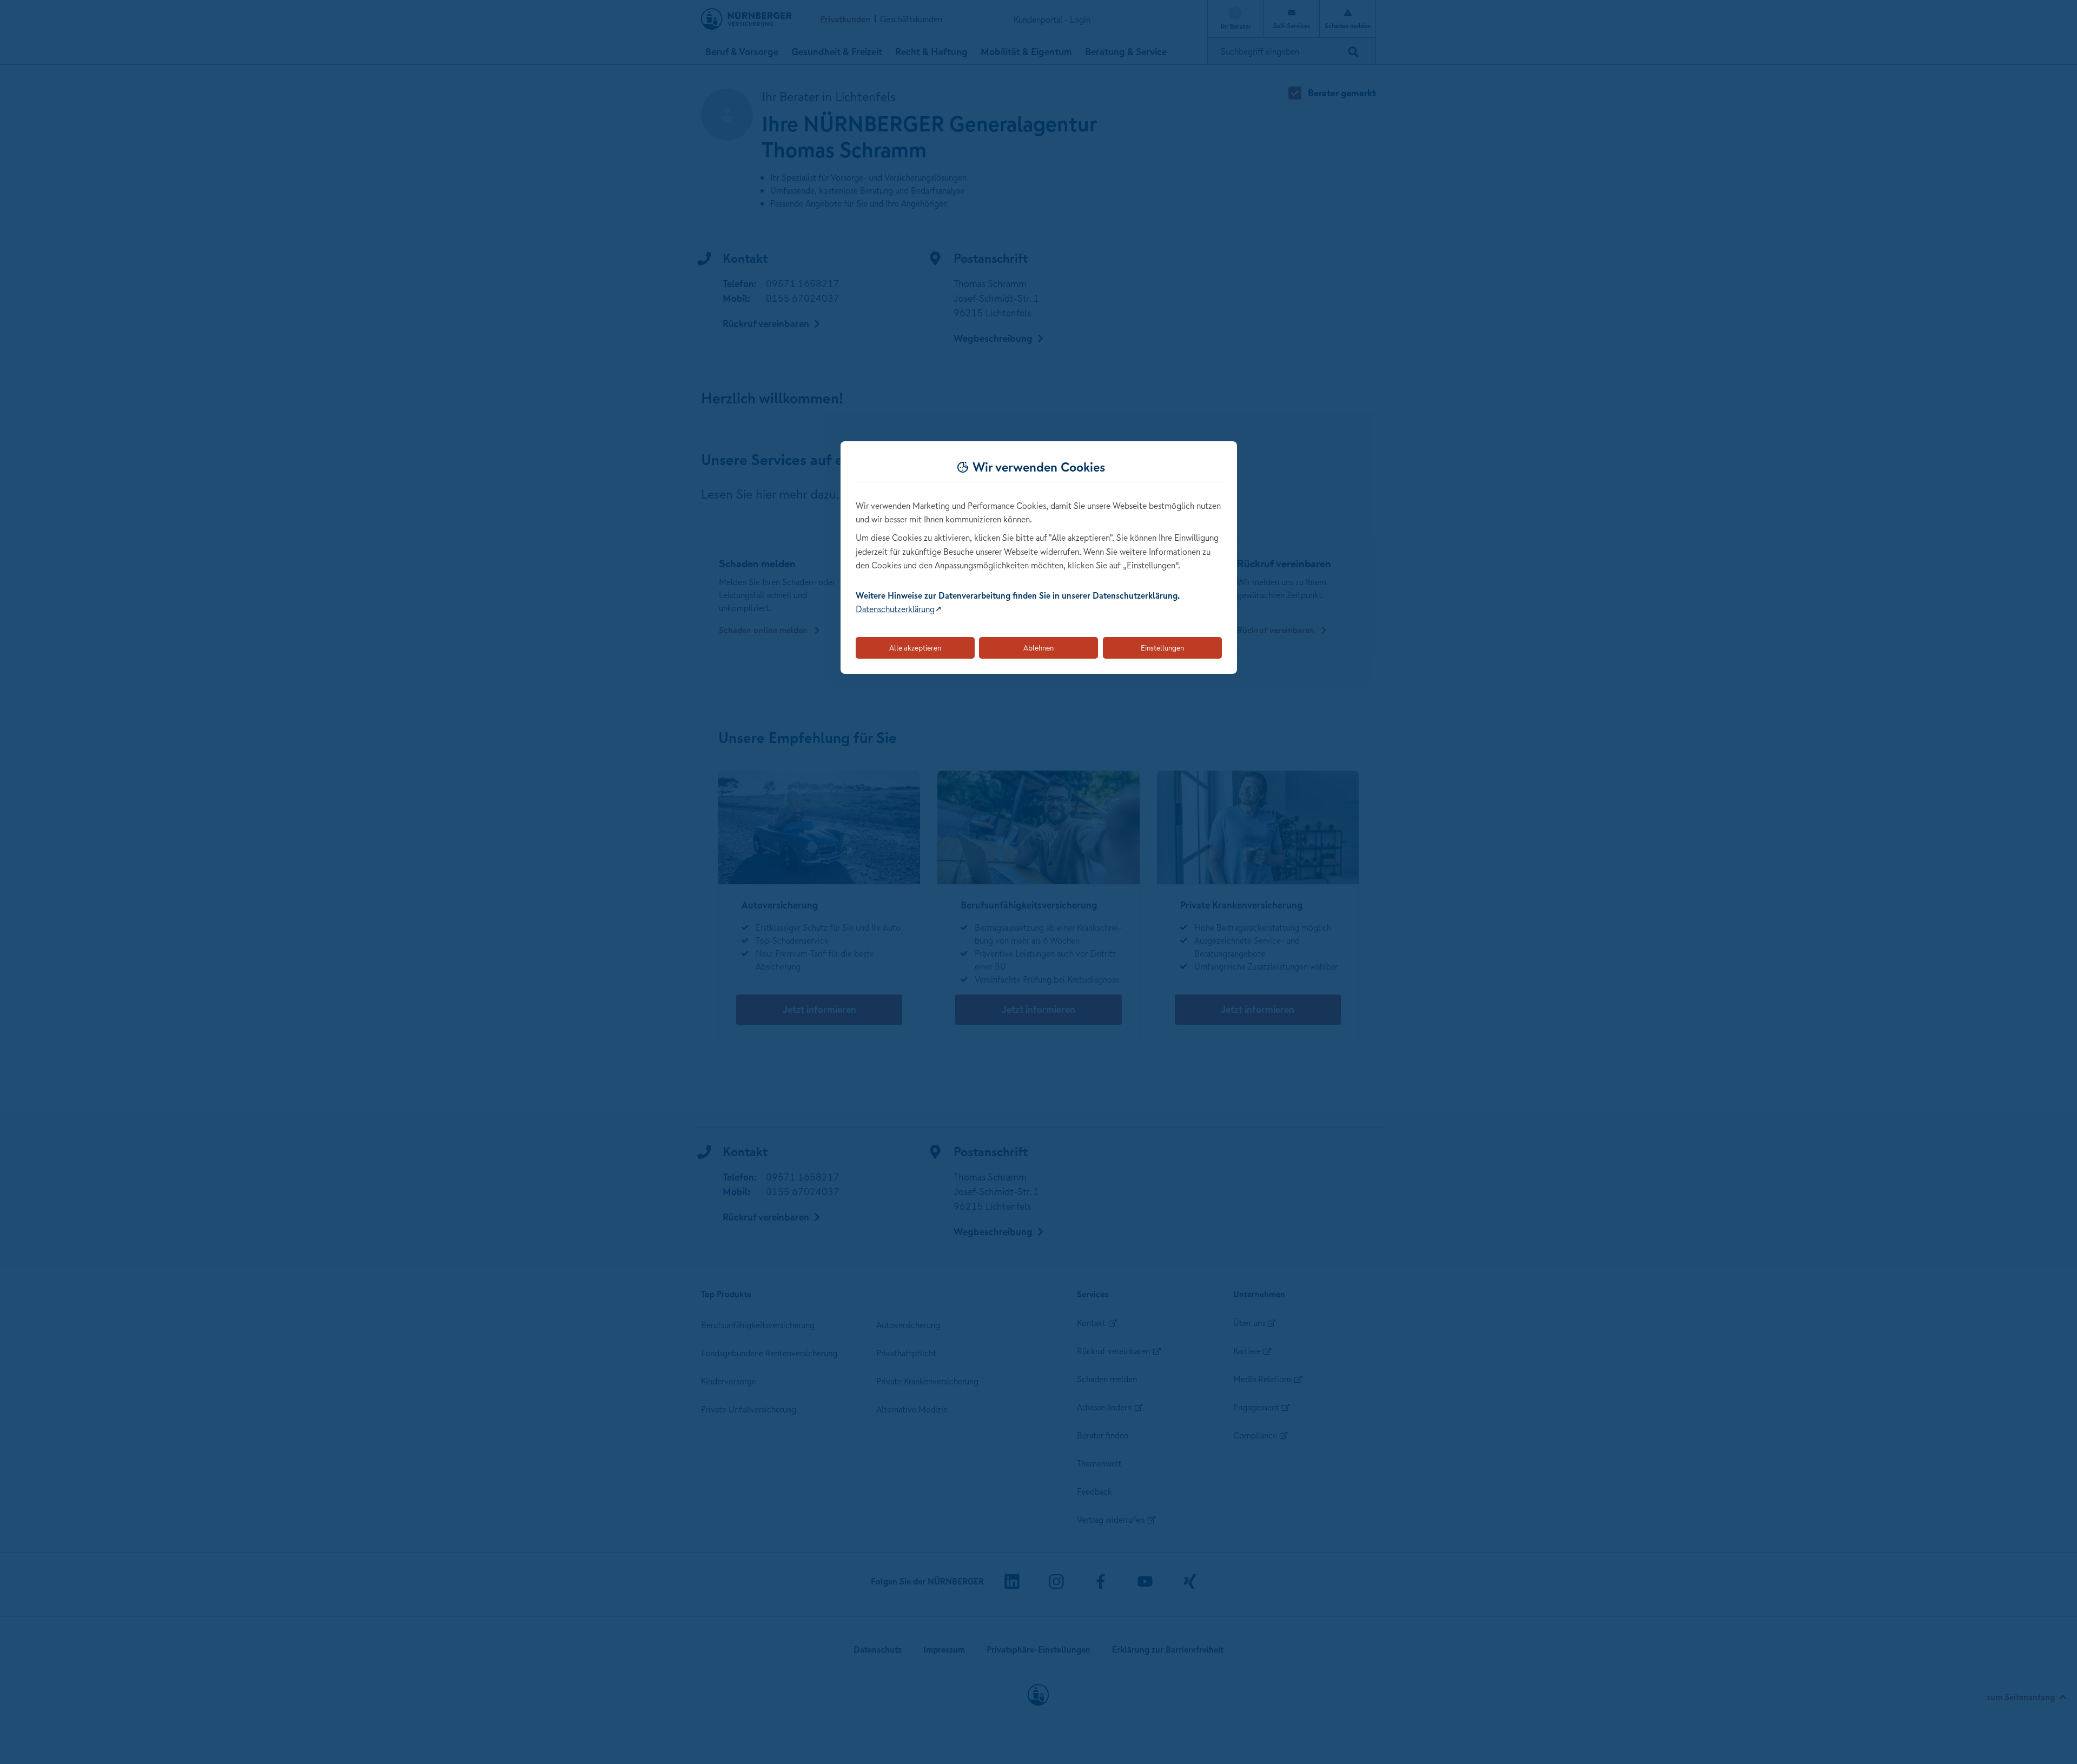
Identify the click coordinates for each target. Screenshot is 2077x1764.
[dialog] (1039, 558)
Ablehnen (1038, 648)
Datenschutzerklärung (895, 609)
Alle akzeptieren (915, 648)
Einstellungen (1162, 648)
